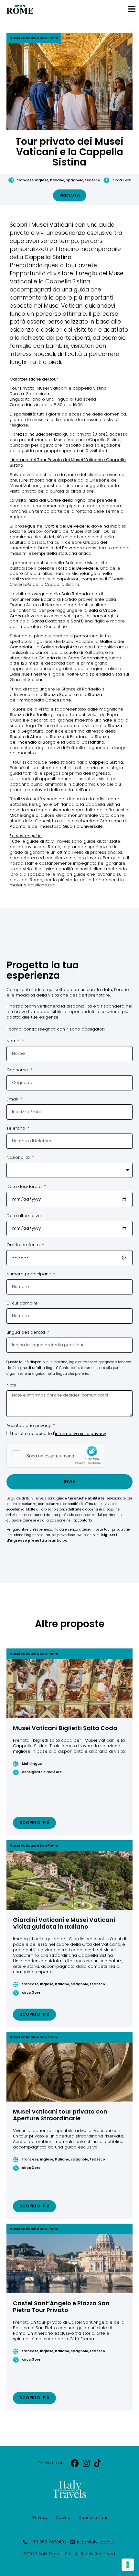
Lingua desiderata (26, 1333)
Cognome (18, 1070)
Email (13, 1100)
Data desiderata (25, 1187)
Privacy (40, 2518)
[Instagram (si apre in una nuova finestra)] (86, 2463)
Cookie (63, 2518)
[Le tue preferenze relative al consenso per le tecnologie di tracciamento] (128, 2565)
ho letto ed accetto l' (59, 1434)
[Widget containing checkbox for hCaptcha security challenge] (55, 1455)
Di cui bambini (22, 1304)
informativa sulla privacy (80, 1434)
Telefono (16, 1129)
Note (11, 1385)
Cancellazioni (93, 2518)
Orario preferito (24, 1245)
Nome (14, 1041)
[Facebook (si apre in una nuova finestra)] (75, 2463)
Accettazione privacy (29, 1426)
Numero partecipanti (29, 1274)
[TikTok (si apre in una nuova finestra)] (97, 2463)
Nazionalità (19, 1158)
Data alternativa (24, 1216)
